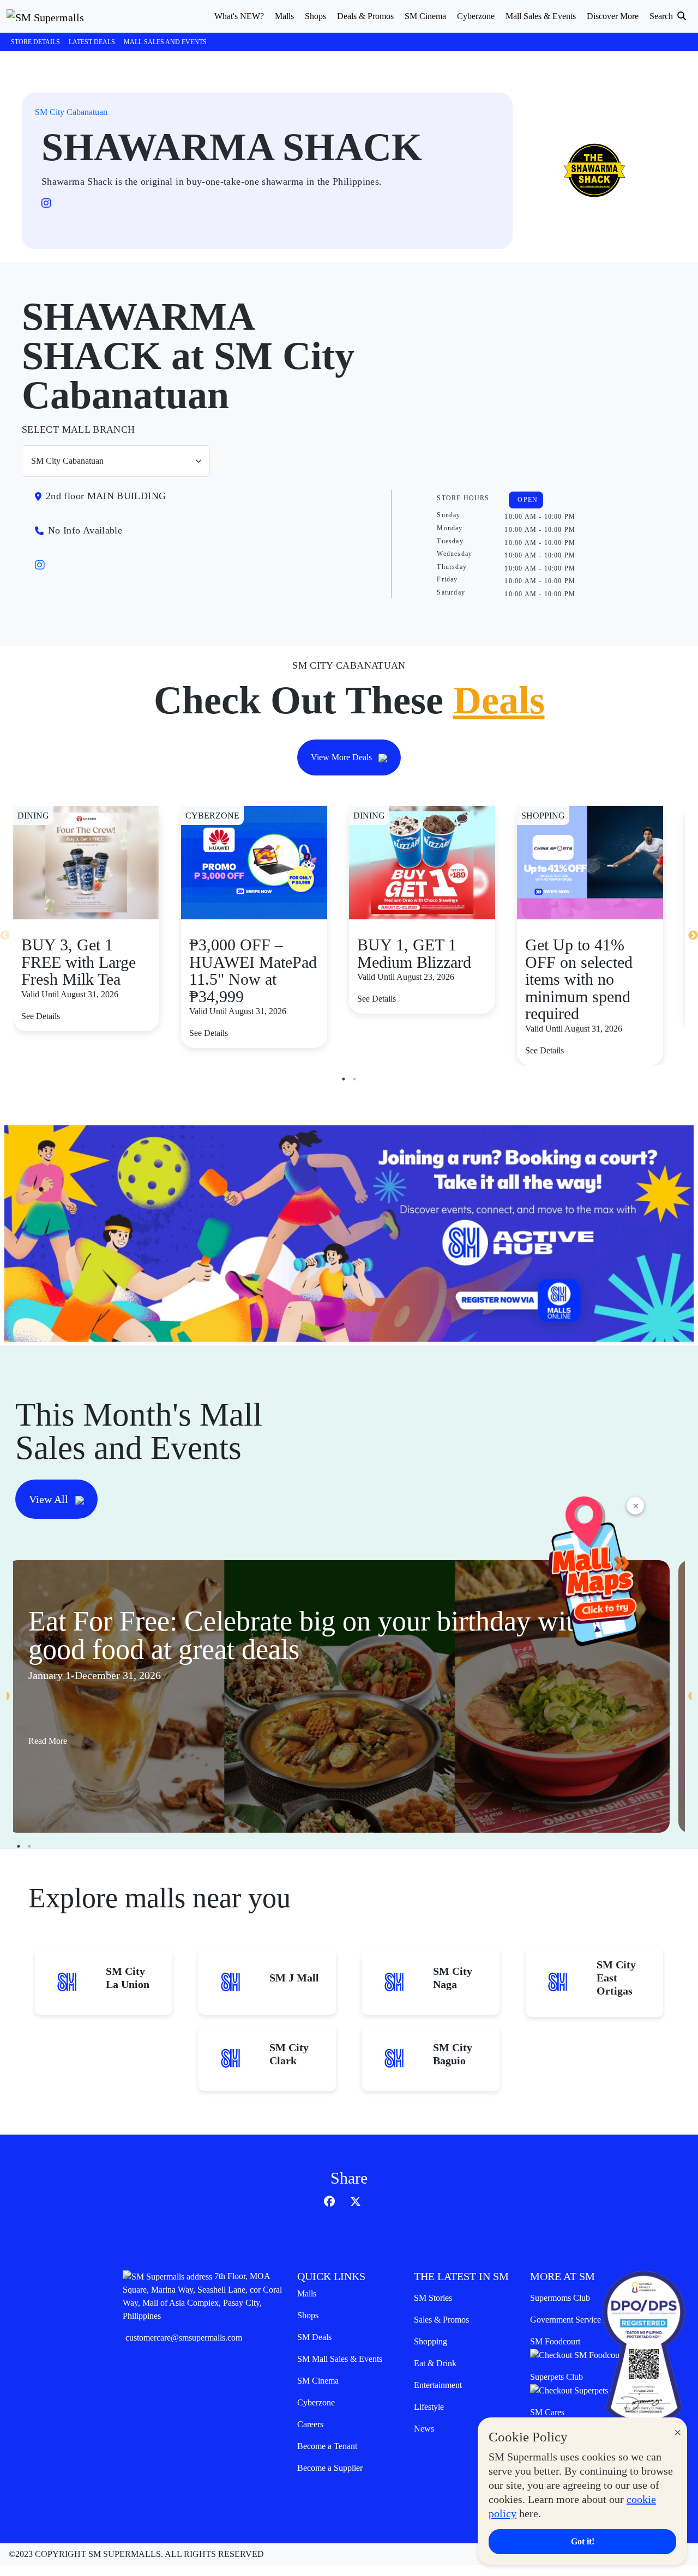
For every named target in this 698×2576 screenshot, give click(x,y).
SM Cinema (318, 2381)
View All (50, 1499)
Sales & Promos (441, 2320)
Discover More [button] (613, 16)
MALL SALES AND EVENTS (165, 42)
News (424, 2429)
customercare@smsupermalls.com (184, 2338)
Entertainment (438, 2385)
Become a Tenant (327, 2446)
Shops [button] (315, 16)
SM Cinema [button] (425, 16)
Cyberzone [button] (476, 16)
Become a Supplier (330, 2468)
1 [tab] (344, 1079)
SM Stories (433, 2298)
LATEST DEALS (92, 42)
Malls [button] (284, 16)
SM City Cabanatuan (71, 112)
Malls (307, 2293)
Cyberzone (316, 2402)
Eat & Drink (435, 2363)
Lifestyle (429, 2407)
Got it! (583, 2541)
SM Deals (314, 2337)
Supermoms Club (560, 2298)
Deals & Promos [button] (365, 16)
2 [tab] (354, 1079)
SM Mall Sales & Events (340, 2359)
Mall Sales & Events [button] (541, 16)
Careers (310, 2424)
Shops (308, 2315)
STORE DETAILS (35, 42)
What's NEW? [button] (239, 16)
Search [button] (662, 16)
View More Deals (342, 757)
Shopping (431, 2341)
